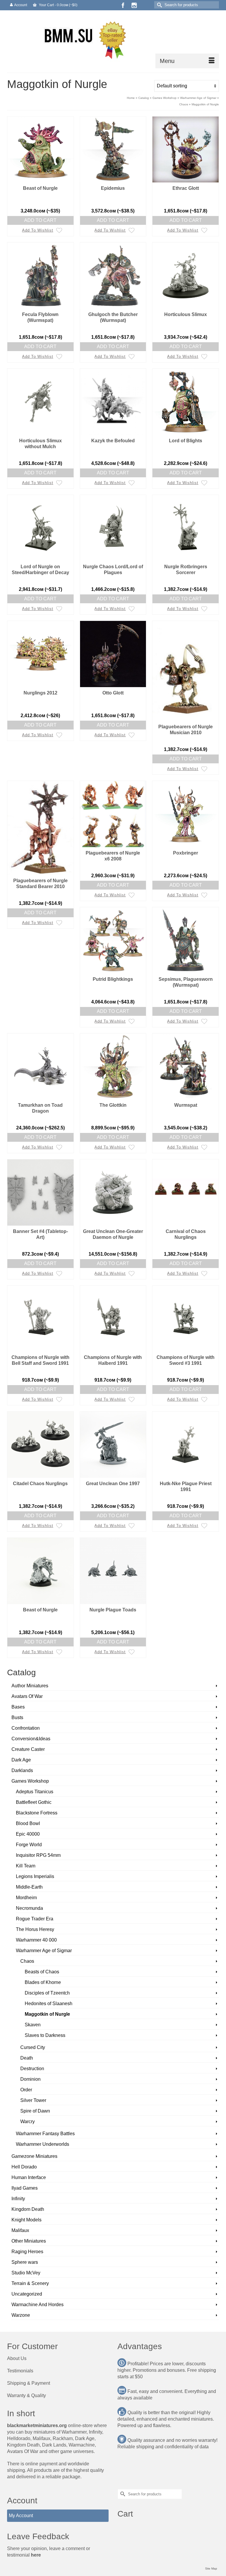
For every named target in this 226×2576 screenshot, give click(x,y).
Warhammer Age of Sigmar (44, 1951)
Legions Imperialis (35, 1876)
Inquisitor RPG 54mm (38, 1855)
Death (27, 2058)
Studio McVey (26, 2273)
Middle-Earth (29, 1887)
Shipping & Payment (29, 2383)
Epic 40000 (28, 1834)
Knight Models (26, 2220)
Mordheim (26, 1898)
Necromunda (29, 1908)
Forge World (29, 1845)
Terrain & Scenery (30, 2283)
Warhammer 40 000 (36, 1940)
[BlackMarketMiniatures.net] (113, 39)
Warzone (21, 2315)
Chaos (27, 1961)
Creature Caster (28, 1749)
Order (26, 2090)
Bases (18, 1707)
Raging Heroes (27, 2252)
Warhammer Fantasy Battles (45, 2134)
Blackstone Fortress (37, 1813)
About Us (17, 2358)
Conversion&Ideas (31, 1739)
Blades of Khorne (43, 1982)
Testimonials (20, 2371)
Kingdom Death (28, 2209)
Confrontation (26, 1728)
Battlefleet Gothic (34, 1802)
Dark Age (21, 1760)
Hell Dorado (24, 2167)
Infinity (18, 2199)
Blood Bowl (28, 1823)
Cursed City (33, 2047)
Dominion (30, 2079)
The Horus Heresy (35, 1929)
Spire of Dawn (35, 2111)
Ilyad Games (25, 2188)
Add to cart (40, 220)
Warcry (28, 2122)
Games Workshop (30, 1781)
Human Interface (29, 2177)
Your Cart (58, 5)
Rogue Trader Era (35, 1919)
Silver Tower (33, 2100)
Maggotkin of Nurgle (47, 2014)
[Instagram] (134, 5)
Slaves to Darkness (45, 2035)
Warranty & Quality (26, 2395)
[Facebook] (123, 5)
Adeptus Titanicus (35, 1792)
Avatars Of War (27, 1696)
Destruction (32, 2069)
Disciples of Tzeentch (47, 1993)
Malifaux (20, 2230)
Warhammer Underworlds (43, 2144)
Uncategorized (27, 2294)
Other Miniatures (29, 2241)
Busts (17, 1717)
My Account (21, 2516)
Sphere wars (25, 2262)
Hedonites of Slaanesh (49, 2004)
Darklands (22, 1770)
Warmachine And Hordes (38, 2305)
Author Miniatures (30, 1686)
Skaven (33, 2025)
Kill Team (26, 1866)
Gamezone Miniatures (34, 2156)
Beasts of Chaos (42, 1972)
